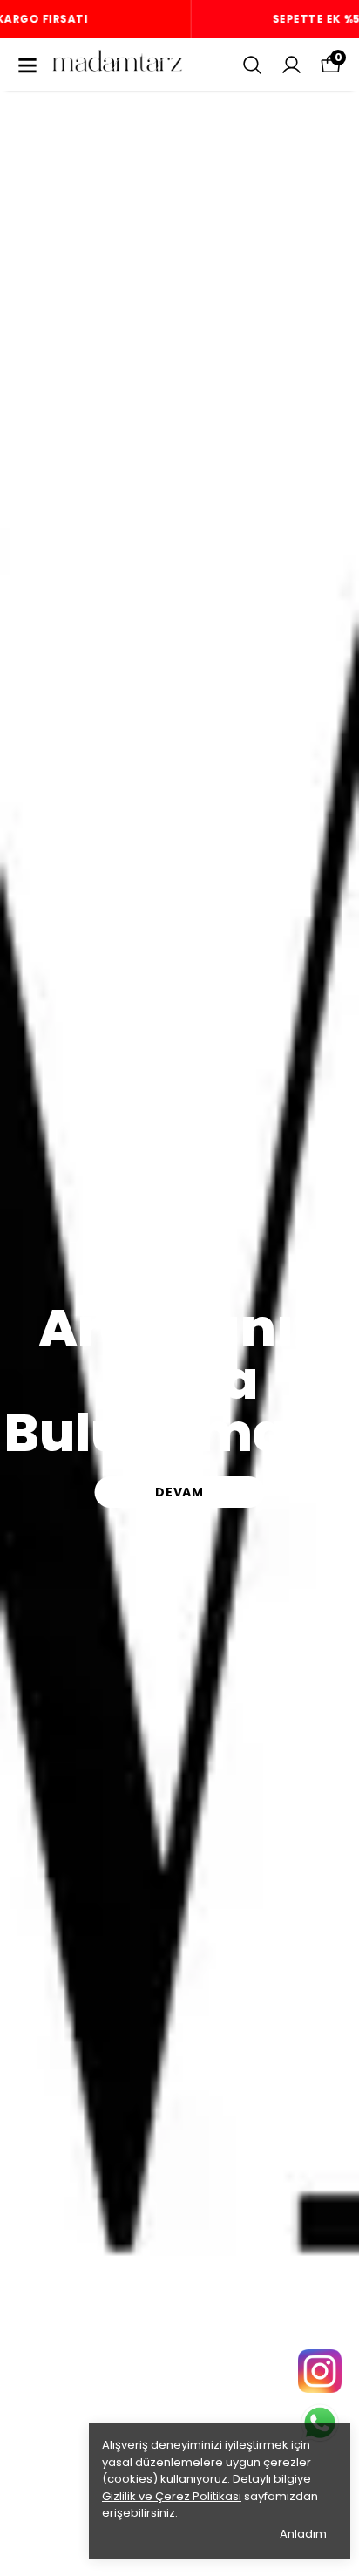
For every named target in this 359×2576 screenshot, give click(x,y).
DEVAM (179, 1492)
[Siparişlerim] (291, 65)
